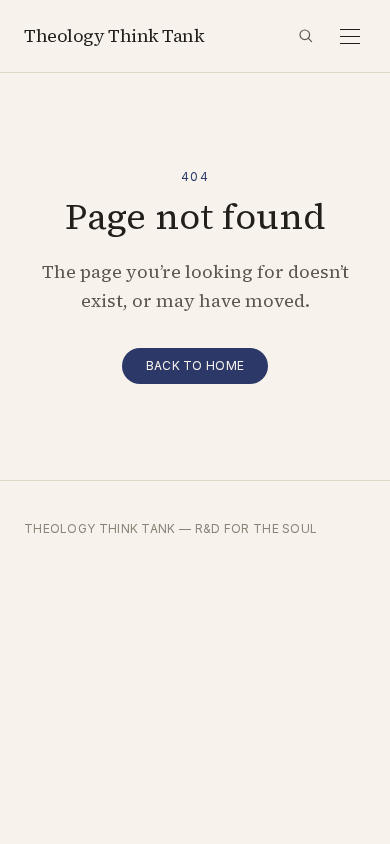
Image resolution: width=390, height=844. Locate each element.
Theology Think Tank (114, 35)
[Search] (306, 36)
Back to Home (195, 365)
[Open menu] (350, 36)
